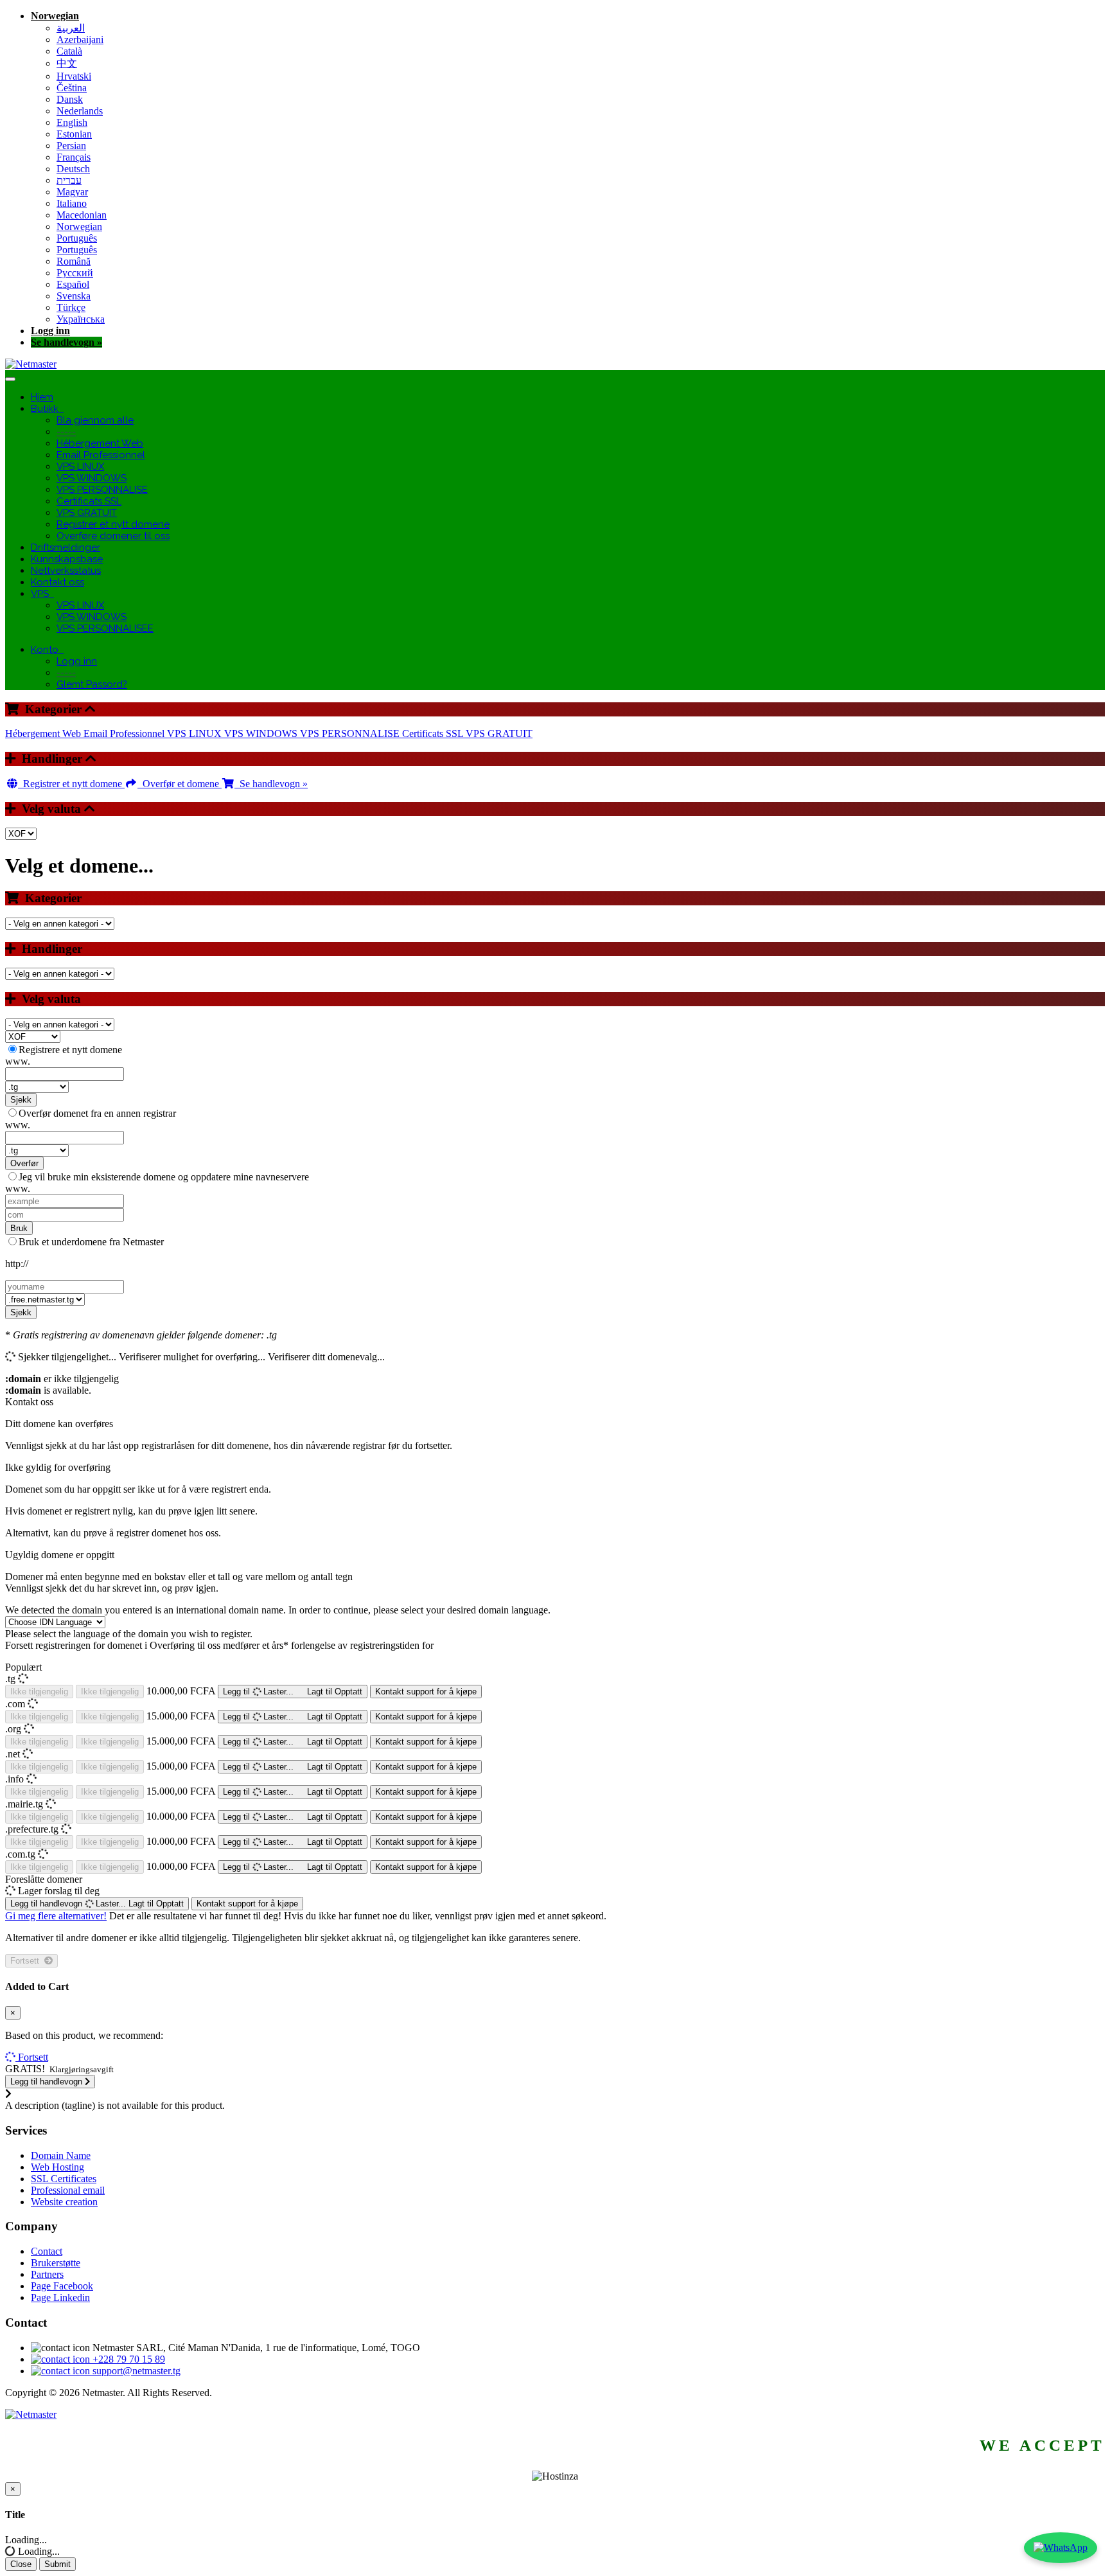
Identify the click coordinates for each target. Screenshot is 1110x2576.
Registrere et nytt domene (70, 1050)
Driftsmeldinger (66, 547)
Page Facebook (62, 2286)
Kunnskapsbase (67, 559)
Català (69, 51)
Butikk (47, 409)
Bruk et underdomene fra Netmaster (91, 1242)
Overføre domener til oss (113, 536)
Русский (75, 273)
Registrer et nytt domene (113, 524)
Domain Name (61, 2155)
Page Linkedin (60, 2297)
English (72, 122)
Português (77, 238)
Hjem (42, 397)
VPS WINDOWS (92, 478)
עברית (69, 180)
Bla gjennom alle (95, 420)
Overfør (24, 1163)
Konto (47, 650)
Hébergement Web (100, 443)
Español (73, 284)
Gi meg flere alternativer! (56, 1916)
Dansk (70, 99)
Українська (81, 319)
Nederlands (80, 111)
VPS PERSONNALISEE (105, 628)
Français (74, 157)
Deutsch (73, 169)
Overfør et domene (180, 784)
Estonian (74, 134)
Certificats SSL (89, 501)
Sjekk (21, 1100)
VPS (42, 594)
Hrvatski (74, 76)
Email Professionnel (101, 455)
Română (74, 261)
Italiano (72, 203)
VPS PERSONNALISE (102, 490)
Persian (71, 146)
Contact (47, 2251)
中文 (67, 63)
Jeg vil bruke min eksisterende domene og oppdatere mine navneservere (164, 1177)
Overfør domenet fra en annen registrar (97, 1113)
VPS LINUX (80, 466)
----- (66, 432)
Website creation (64, 2202)
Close (21, 2564)
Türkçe (71, 307)
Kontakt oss (57, 582)
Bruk (19, 1228)
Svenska (74, 296)
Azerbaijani (80, 40)
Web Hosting (57, 2167)
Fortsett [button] (33, 2057)
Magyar (72, 192)
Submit (57, 2564)
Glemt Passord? (92, 684)
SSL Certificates (64, 2179)
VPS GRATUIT (87, 513)
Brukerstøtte (56, 2263)
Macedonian (82, 215)
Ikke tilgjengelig (39, 1692)
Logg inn (50, 331)
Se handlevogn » (66, 342)
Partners (47, 2274)
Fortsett (27, 1961)
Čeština (72, 88)
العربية (71, 28)
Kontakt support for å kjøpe (426, 1692)
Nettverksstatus (66, 571)
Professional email (68, 2190)
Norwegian (55, 16)
